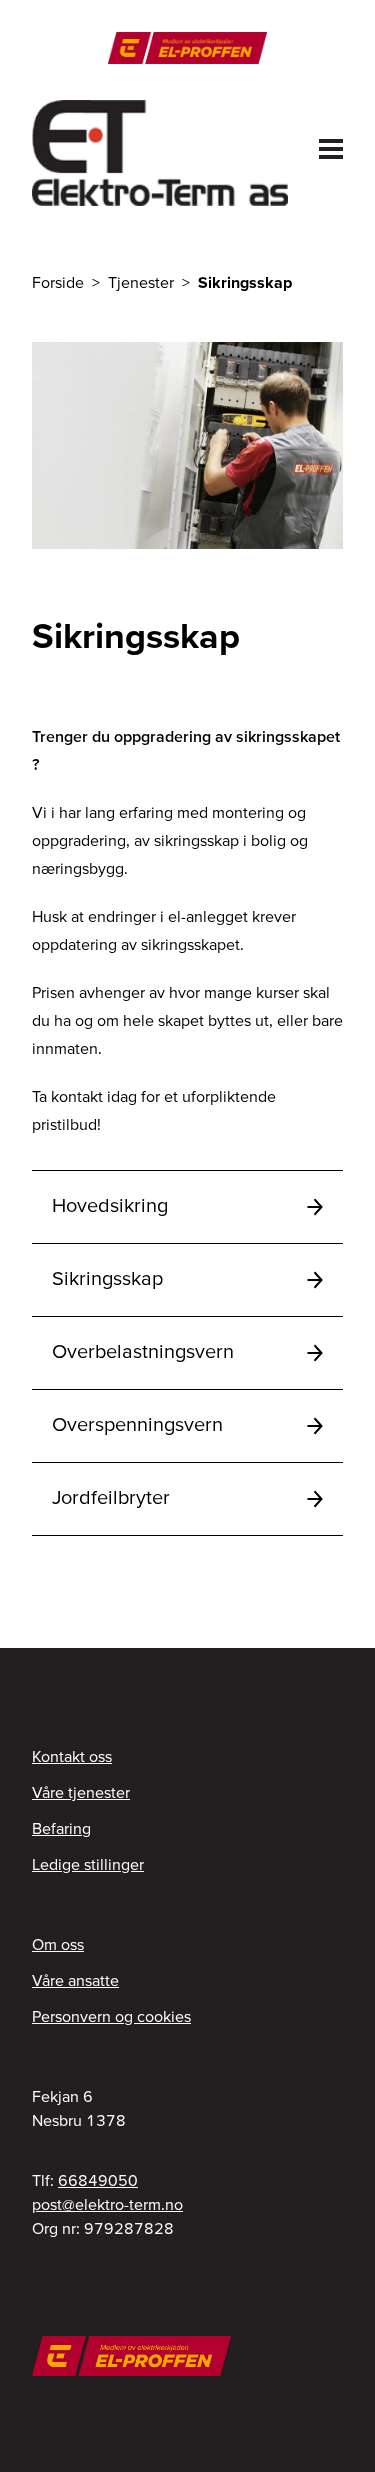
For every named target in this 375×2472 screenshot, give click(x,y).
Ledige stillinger (88, 1864)
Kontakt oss (72, 1756)
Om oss (58, 1944)
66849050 (98, 2180)
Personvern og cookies (111, 2016)
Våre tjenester (81, 1792)
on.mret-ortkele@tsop (107, 2204)
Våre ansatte (75, 1980)
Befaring (61, 1828)
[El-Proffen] (187, 48)
